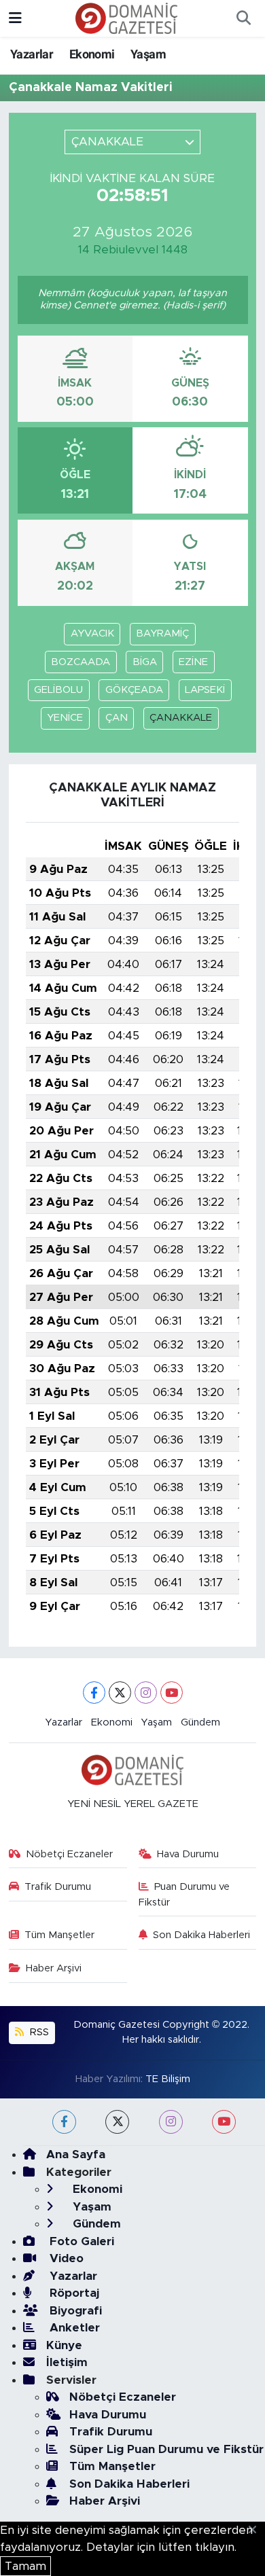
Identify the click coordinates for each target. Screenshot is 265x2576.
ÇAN (117, 718)
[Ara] (243, 18)
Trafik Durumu (58, 1887)
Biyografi (74, 2311)
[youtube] (224, 2122)
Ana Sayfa (76, 2154)
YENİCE (65, 718)
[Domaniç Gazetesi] (126, 18)
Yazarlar (32, 54)
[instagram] (171, 2122)
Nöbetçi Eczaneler (69, 1854)
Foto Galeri (80, 2241)
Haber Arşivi (54, 1968)
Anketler (73, 2328)
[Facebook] (94, 1693)
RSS (38, 2032)
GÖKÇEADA (134, 690)
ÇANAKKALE (181, 718)
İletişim (67, 2362)
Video (65, 2258)
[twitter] (117, 2122)
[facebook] (64, 2122)
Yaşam (148, 54)
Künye (64, 2345)
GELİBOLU (58, 690)
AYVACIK (92, 633)
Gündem (200, 1722)
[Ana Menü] (15, 18)
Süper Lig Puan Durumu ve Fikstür (166, 2449)
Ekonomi (92, 54)
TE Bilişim (168, 2079)
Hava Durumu (188, 1854)
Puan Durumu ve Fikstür (184, 1894)
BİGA (145, 662)
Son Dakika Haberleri (201, 1935)
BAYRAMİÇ (162, 633)
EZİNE (193, 662)
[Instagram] (146, 1693)
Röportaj (73, 2293)
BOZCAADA (81, 662)
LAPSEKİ (205, 690)
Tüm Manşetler (59, 1935)
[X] (120, 1693)
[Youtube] (172, 1693)
